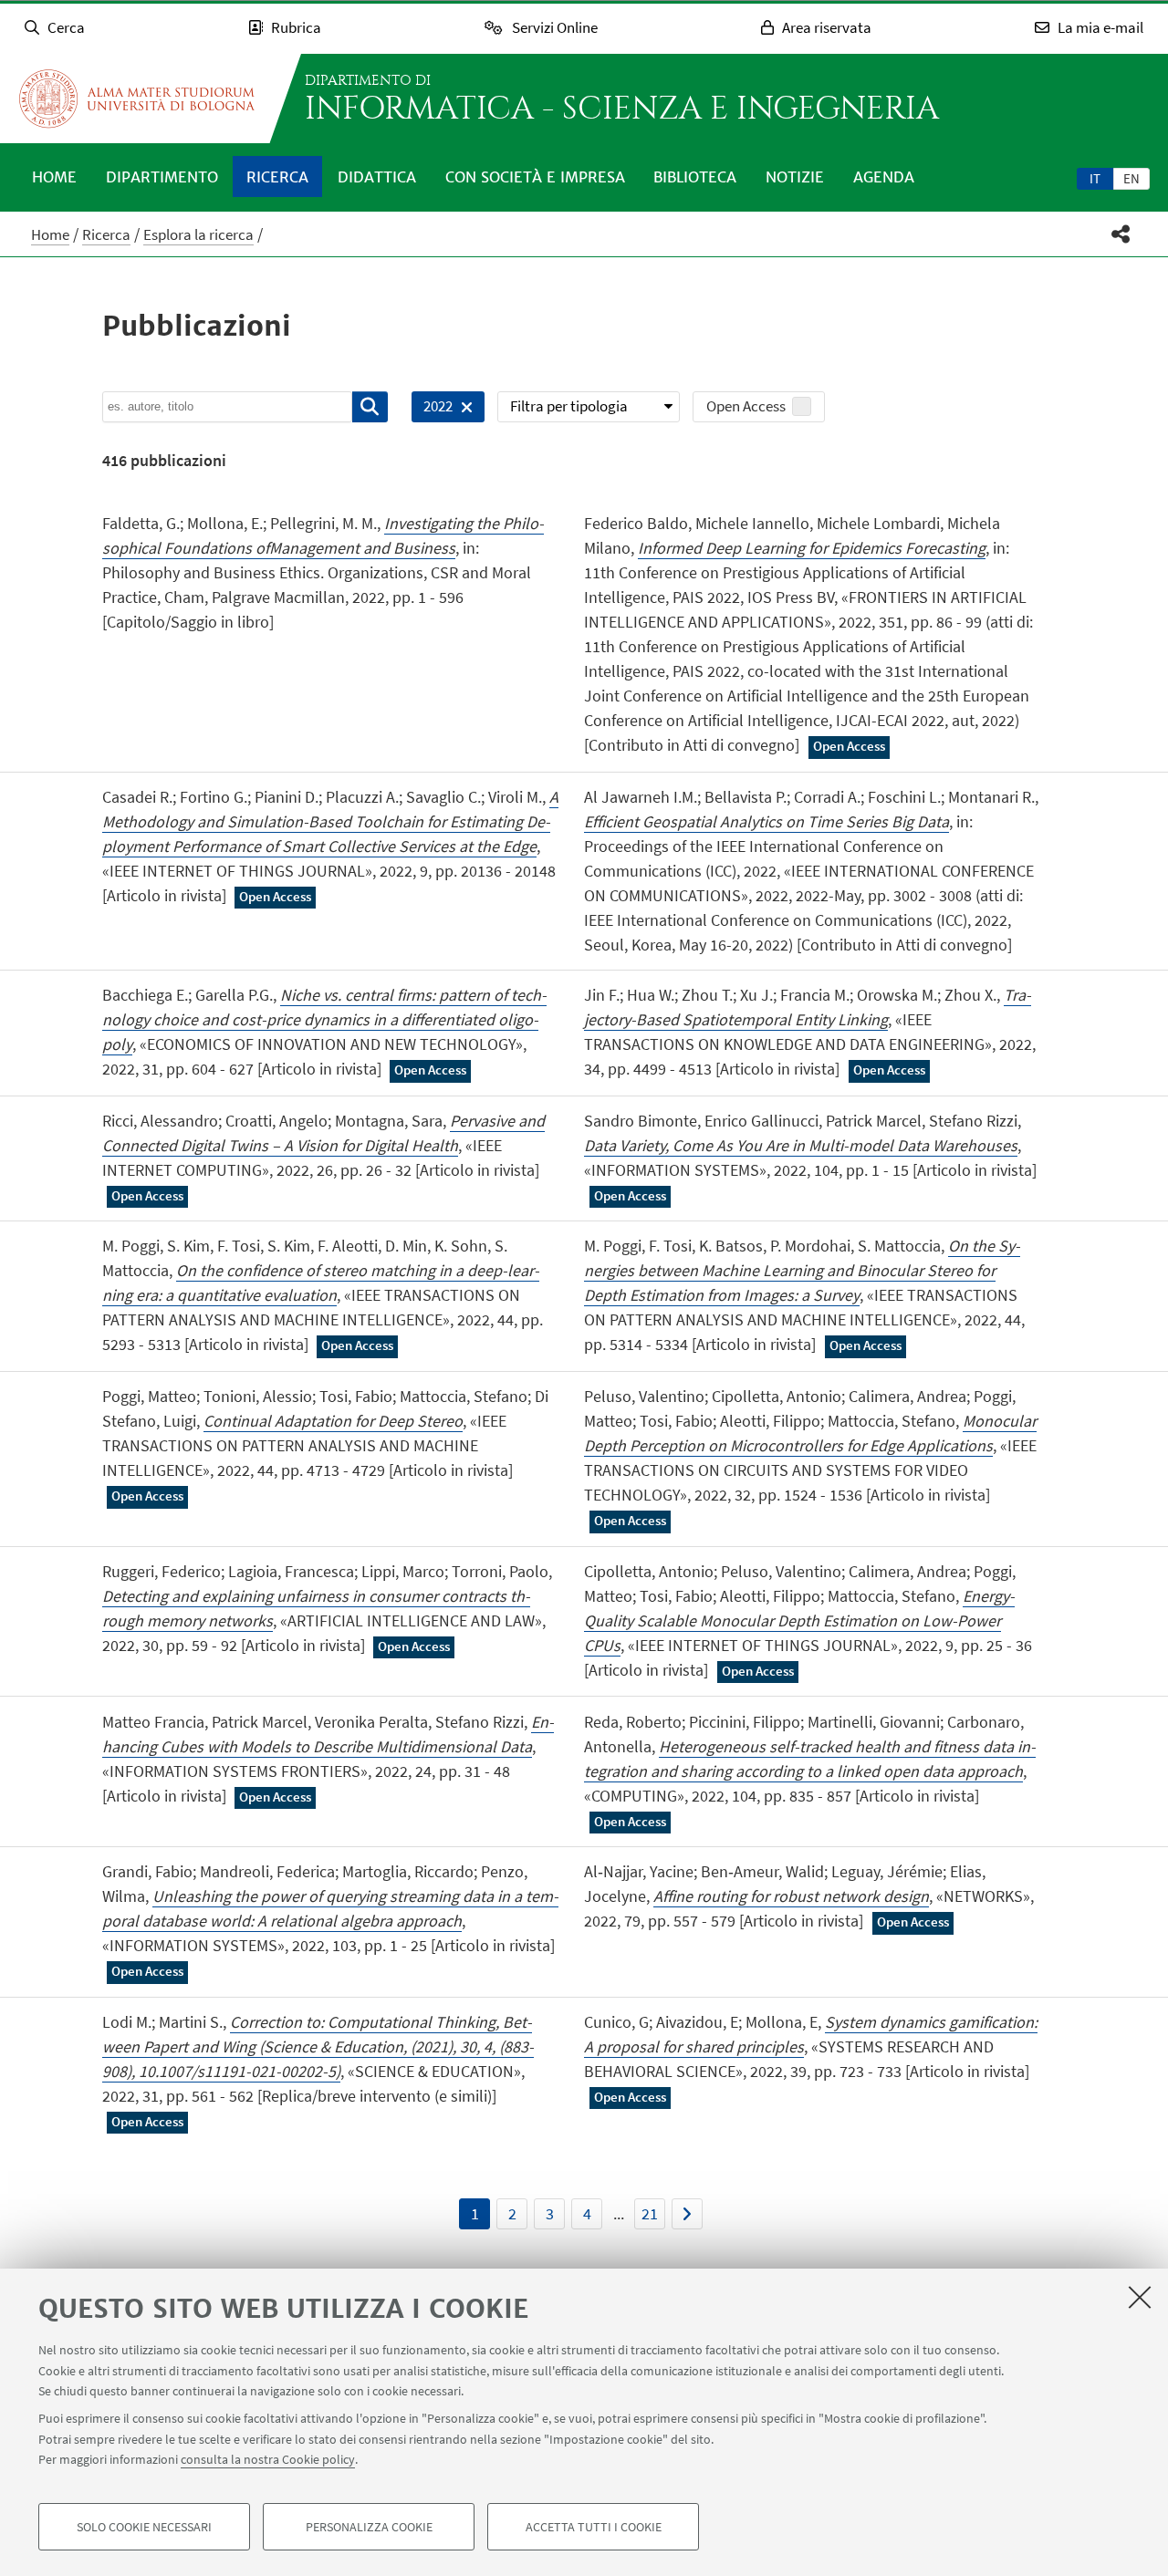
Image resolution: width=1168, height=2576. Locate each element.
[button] (1121, 234)
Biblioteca (695, 177)
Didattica (377, 177)
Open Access (746, 406)
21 (650, 2213)
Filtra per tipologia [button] (569, 406)
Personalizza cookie (369, 2527)
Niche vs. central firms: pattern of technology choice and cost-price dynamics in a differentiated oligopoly (324, 1019)
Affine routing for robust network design (791, 1896)
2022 (432, 409)
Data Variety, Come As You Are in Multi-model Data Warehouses (801, 1145)
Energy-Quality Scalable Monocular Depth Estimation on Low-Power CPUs (799, 1620)
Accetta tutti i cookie (594, 2527)
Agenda (884, 177)
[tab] (1095, 178)
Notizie (795, 177)
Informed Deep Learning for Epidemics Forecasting (812, 548)
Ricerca (277, 177)
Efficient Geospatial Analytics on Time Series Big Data (766, 821)
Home (54, 177)
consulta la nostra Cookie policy (268, 2459)
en (1131, 178)
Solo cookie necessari (144, 2527)
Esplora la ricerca (198, 234)
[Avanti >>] (687, 2214)
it (1095, 178)
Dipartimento (162, 177)
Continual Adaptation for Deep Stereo (333, 1421)
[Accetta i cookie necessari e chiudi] (1140, 2297)
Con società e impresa (535, 177)
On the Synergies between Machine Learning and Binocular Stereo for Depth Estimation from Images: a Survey (802, 1270)
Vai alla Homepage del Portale (137, 99)
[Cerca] (370, 407)
